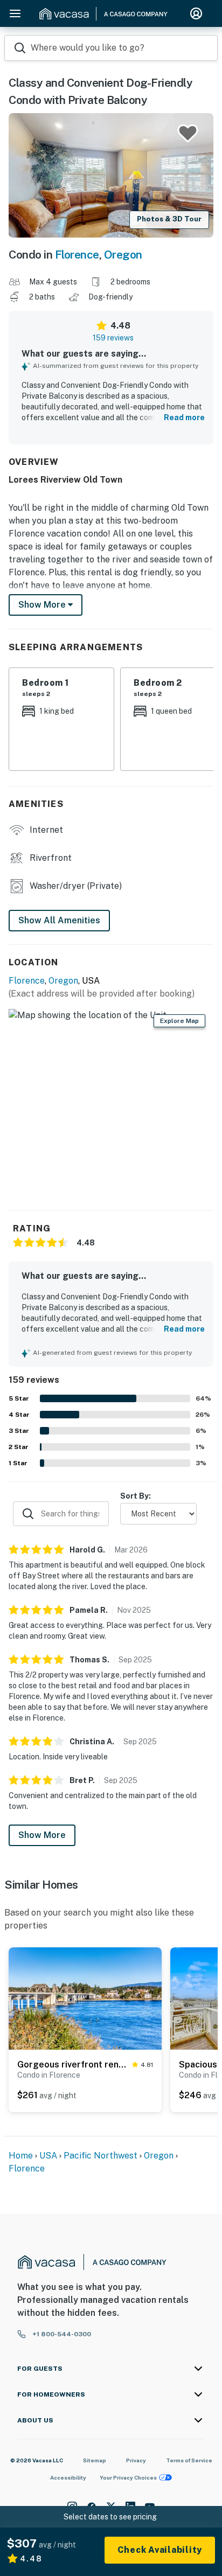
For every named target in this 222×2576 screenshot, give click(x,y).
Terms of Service (189, 2460)
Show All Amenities (59, 920)
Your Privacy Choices (128, 2477)
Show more (43, 605)
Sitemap (95, 2460)
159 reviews (113, 338)
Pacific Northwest (100, 2156)
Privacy (136, 2460)
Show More (42, 1835)
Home (21, 2156)
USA (48, 2156)
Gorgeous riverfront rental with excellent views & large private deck (72, 2065)
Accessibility (68, 2477)
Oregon (123, 255)
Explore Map (179, 1021)
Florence (77, 255)
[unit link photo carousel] (85, 1998)
